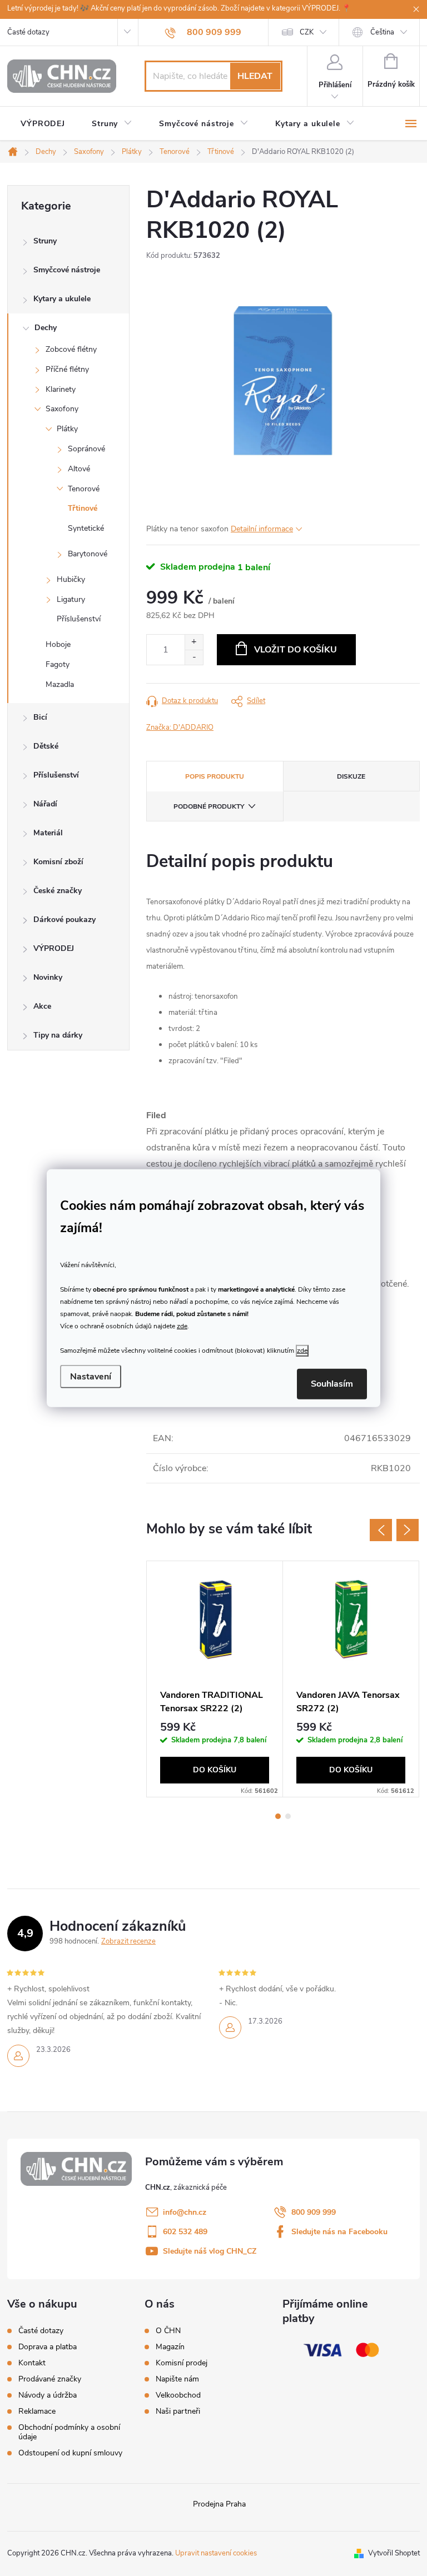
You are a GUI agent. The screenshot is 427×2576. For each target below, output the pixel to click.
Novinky (48, 977)
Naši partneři (178, 2411)
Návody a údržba (48, 2395)
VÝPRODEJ (54, 948)
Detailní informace (262, 529)
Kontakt (32, 2363)
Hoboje (58, 644)
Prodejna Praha (219, 2504)
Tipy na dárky (58, 1035)
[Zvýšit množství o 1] (194, 642)
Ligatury (71, 599)
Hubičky (71, 579)
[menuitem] (43, 124)
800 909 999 (314, 2212)
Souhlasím (332, 1384)
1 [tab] (278, 1816)
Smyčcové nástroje (67, 270)
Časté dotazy (28, 32)
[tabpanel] (215, 1679)
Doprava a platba (48, 2347)
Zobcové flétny (71, 349)
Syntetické (86, 528)
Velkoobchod (178, 2395)
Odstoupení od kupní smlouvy (70, 2453)
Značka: (180, 728)
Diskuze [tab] (351, 776)
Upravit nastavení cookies (216, 2553)
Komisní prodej (182, 2363)
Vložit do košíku (296, 650)
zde (182, 1326)
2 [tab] (288, 1816)
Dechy (46, 328)
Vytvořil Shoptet (394, 2553)
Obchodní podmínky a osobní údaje (69, 2432)
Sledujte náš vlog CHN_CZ (210, 2251)
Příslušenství (79, 619)
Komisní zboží (58, 862)
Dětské (46, 746)
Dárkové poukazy (64, 920)
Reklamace (37, 2411)
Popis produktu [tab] (215, 776)
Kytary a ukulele (62, 299)
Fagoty (58, 664)
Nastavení (91, 1377)
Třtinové (83, 508)
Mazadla (60, 684)
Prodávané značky (50, 2379)
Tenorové (84, 489)
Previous (381, 1530)
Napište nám (177, 2379)
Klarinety (61, 389)
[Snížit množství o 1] (194, 657)
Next (408, 1530)
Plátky (67, 429)
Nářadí (45, 804)
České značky (58, 891)
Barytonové (88, 554)
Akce (42, 1006)
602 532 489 (185, 2232)
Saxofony (62, 409)
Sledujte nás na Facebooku (339, 2232)
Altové (79, 469)
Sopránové (86, 449)
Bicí (40, 717)
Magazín (170, 2347)
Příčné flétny (67, 369)
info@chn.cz (185, 2212)
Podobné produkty (209, 806)
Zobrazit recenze (128, 1941)
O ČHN (168, 2331)
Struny (45, 241)
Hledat (255, 76)
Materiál (48, 833)
